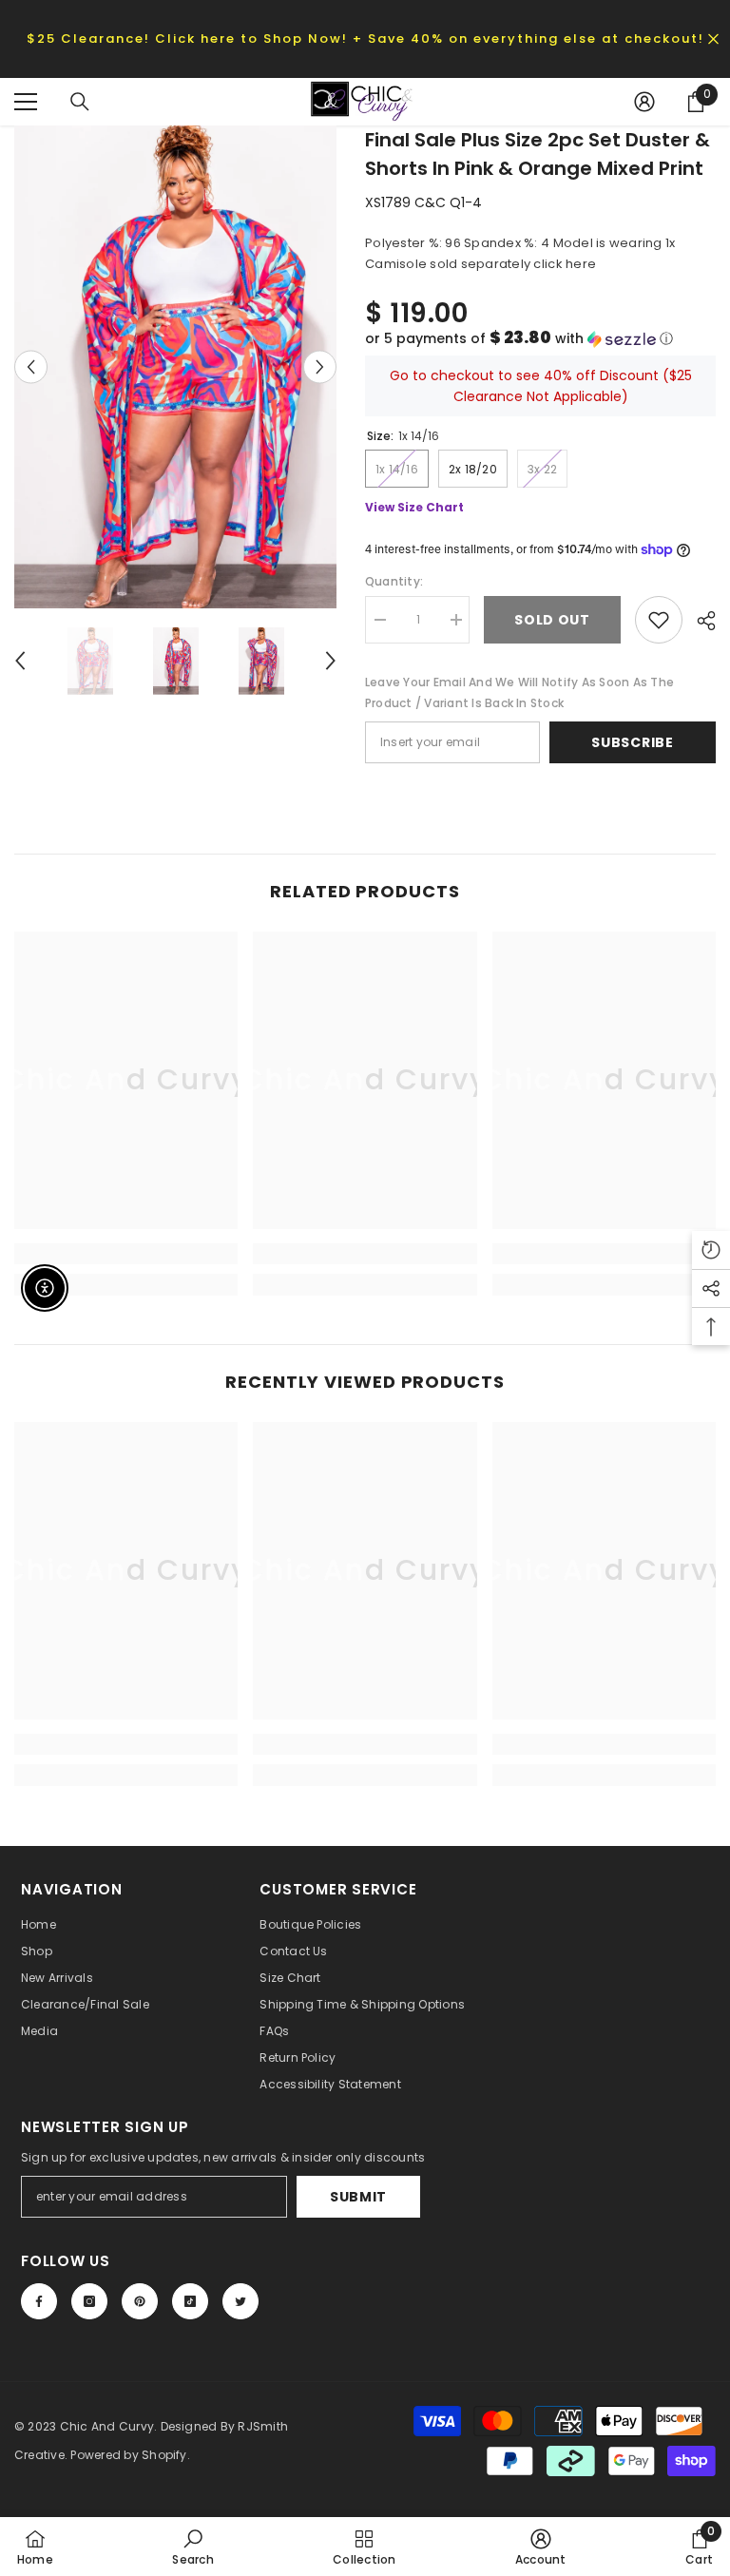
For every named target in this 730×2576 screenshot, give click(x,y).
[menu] (26, 102)
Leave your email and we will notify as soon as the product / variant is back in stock (519, 692)
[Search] (80, 102)
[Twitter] (240, 2301)
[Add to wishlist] (659, 620)
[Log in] (644, 102)
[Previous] (31, 366)
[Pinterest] (140, 2301)
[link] (126, 1254)
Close (713, 38)
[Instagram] (89, 2301)
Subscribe (632, 742)
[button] (540, 339)
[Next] (320, 366)
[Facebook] (39, 2301)
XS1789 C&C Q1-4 (423, 202)
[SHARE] (699, 621)
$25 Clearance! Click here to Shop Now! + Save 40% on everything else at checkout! (365, 38)
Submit (358, 2197)
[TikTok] (190, 2301)
